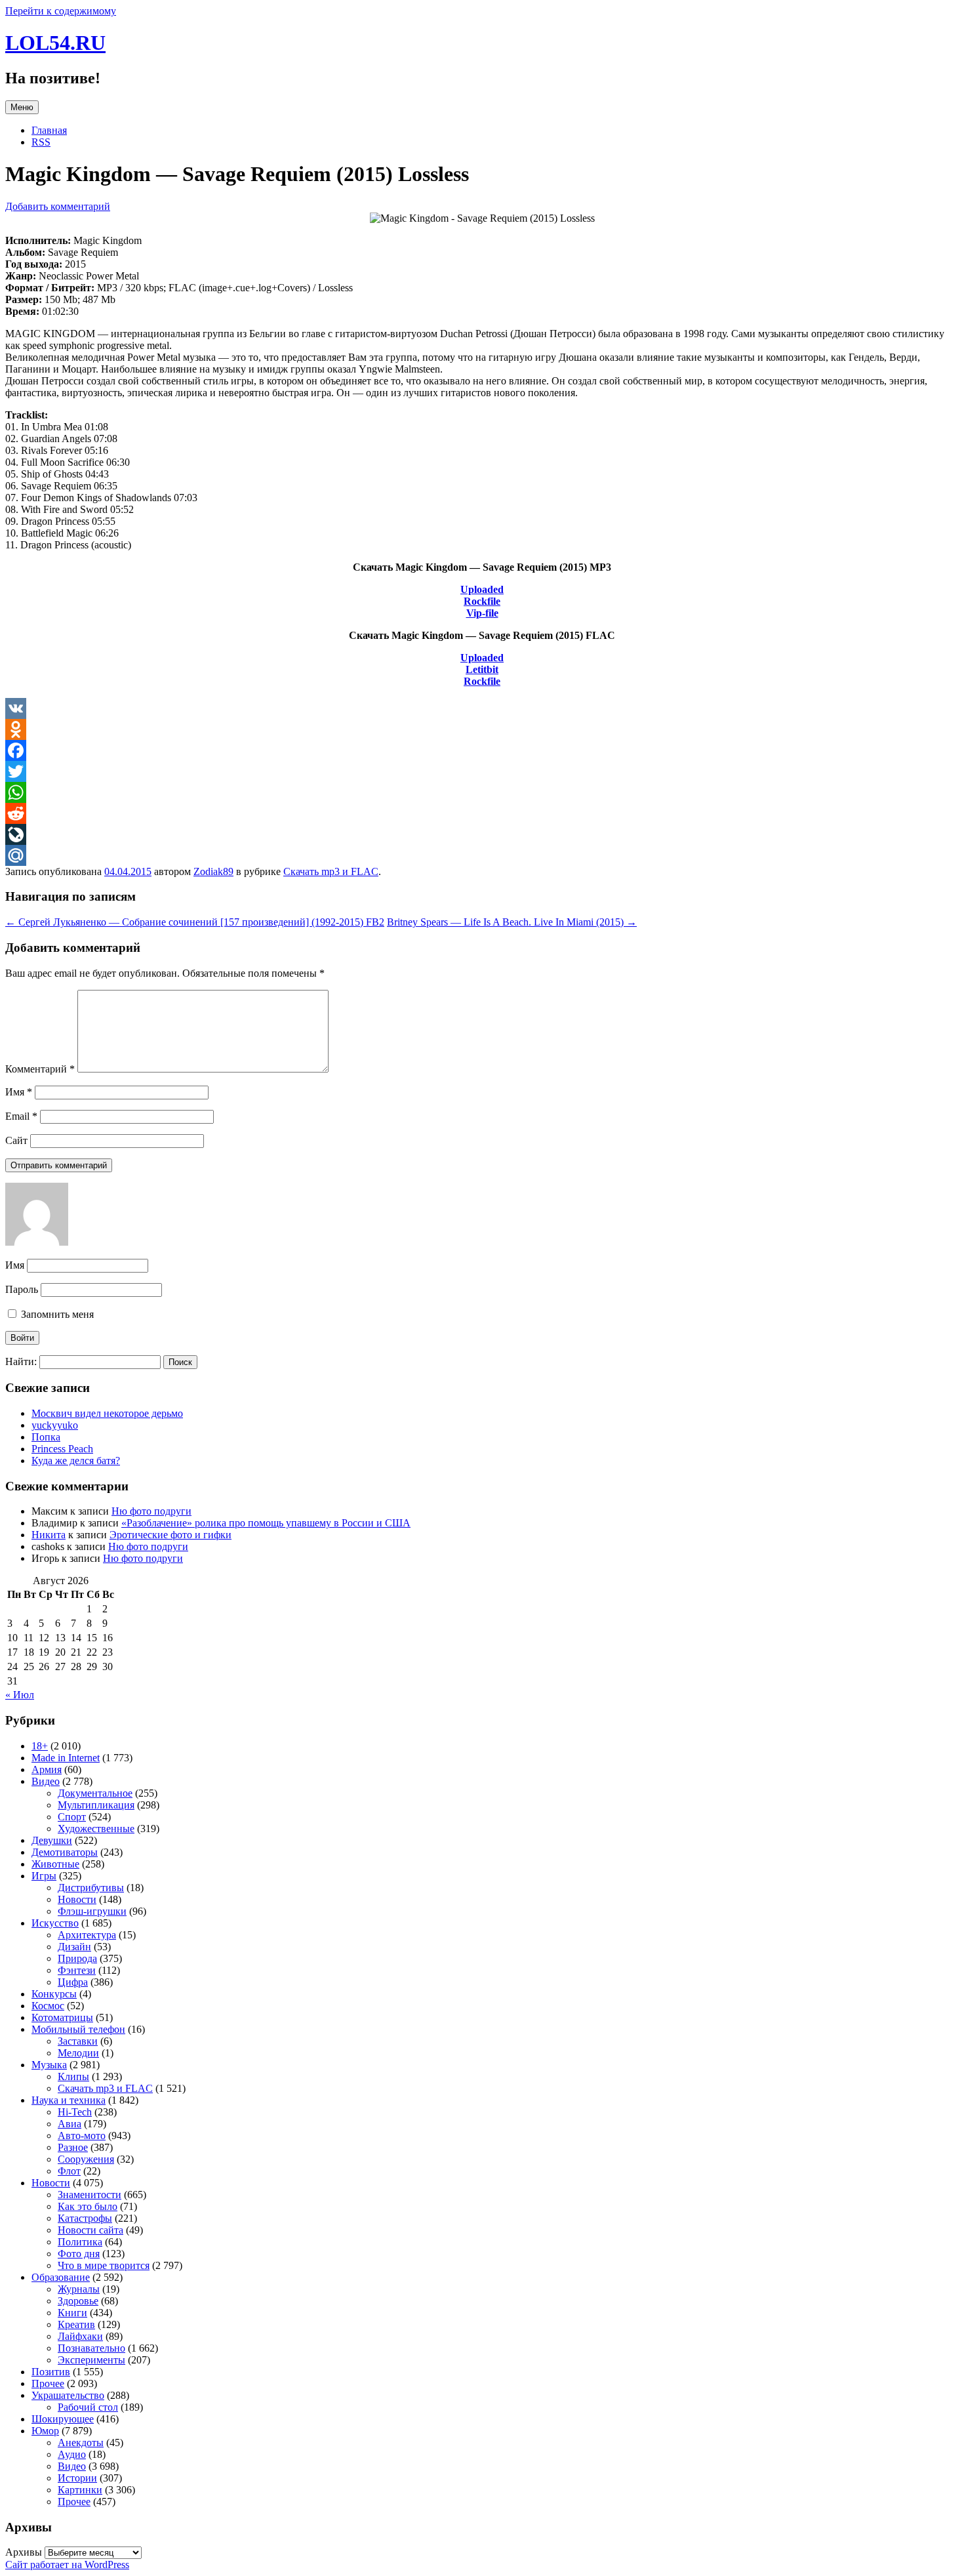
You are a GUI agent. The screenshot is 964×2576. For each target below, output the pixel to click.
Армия (47, 1769)
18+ (40, 1746)
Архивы (24, 2552)
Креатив (76, 2324)
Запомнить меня (56, 1314)
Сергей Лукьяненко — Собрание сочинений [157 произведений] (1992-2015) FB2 (195, 922)
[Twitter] (482, 771)
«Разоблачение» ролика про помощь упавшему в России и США (266, 1523)
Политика (80, 2242)
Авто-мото (82, 2136)
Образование (61, 2277)
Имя (19, 1092)
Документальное (95, 1793)
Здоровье (78, 2301)
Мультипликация (96, 1805)
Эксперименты (91, 2360)
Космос (48, 2006)
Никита (49, 1535)
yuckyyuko (55, 1425)
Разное (73, 2147)
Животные (55, 1864)
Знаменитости (90, 2195)
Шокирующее (63, 2419)
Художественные (96, 1829)
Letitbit (482, 669)
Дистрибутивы (91, 1888)
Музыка (49, 2065)
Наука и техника (69, 2100)
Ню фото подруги (151, 1511)
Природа (77, 1958)
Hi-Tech (75, 2112)
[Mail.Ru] (482, 855)
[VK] (482, 708)
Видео (46, 1781)
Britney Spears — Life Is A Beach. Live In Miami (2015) (512, 922)
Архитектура (87, 1935)
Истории (77, 2478)
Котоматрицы (62, 2017)
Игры (44, 1876)
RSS (41, 142)
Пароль (22, 1289)
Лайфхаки (80, 2336)
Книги (72, 2313)
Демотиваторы (65, 1852)
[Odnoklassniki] (482, 729)
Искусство (55, 1923)
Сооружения (86, 2159)
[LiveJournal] (482, 834)
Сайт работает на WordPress (67, 2565)
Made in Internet (66, 1758)
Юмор (45, 2431)
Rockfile (482, 601)
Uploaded (482, 589)
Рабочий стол (88, 2407)
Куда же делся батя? (76, 1461)
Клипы (73, 2076)
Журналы (79, 2289)
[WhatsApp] (482, 792)
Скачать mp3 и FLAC (331, 871)
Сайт (16, 1140)
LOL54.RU (55, 43)
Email (21, 1116)
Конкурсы (54, 1994)
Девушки (52, 1840)
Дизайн (74, 1947)
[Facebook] (482, 750)
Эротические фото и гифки (171, 1535)
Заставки (78, 2041)
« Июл (20, 1695)
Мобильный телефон (78, 2029)
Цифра (73, 1982)
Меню (22, 107)
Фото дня (79, 2254)
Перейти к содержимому (61, 11)
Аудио (72, 2454)
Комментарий (40, 1069)
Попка (46, 1437)
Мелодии (78, 2053)
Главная (49, 130)
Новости (77, 1899)
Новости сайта (90, 2230)
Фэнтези (77, 1970)
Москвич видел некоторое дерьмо (107, 1413)
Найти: (21, 1361)
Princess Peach (62, 1449)
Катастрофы (85, 2218)
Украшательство (68, 2395)
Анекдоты (81, 2443)
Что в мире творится (104, 2265)
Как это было (88, 2206)
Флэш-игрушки (92, 1911)
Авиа (70, 2124)
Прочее (48, 2383)
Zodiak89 (213, 871)
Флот (69, 2171)
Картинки (80, 2490)
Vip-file (482, 613)
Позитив (51, 2372)
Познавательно (91, 2348)
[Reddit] (482, 813)
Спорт (72, 1817)
